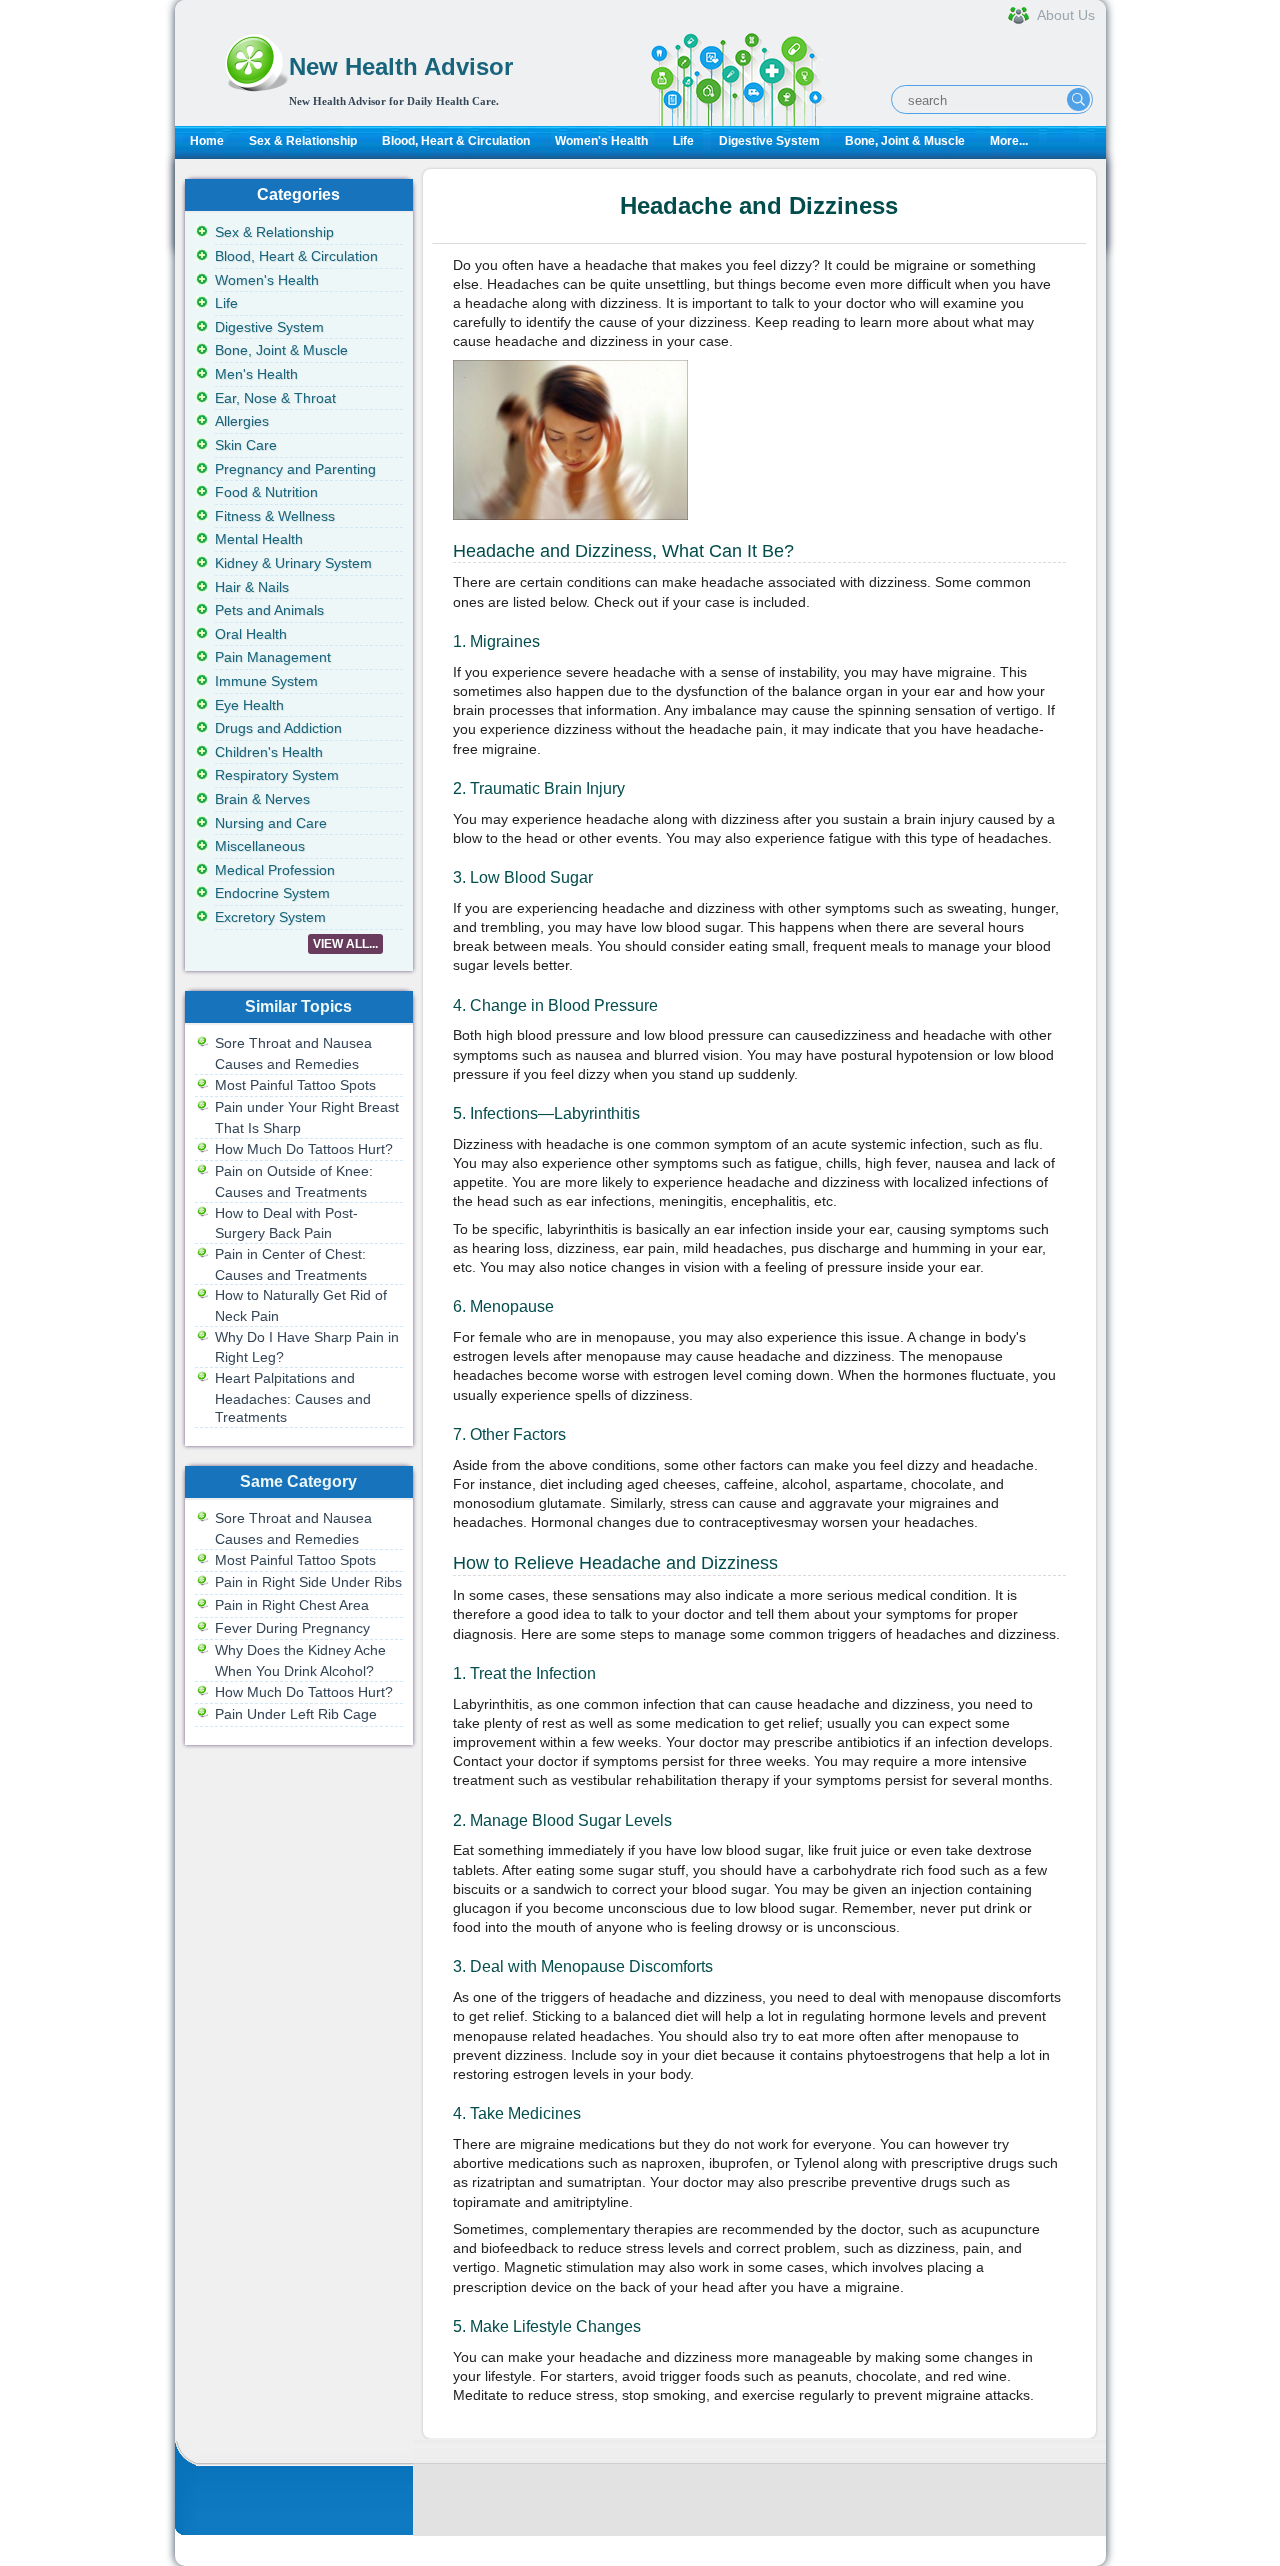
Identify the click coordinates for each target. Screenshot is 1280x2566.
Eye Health (249, 705)
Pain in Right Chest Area (292, 1605)
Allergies (242, 421)
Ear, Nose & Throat (275, 398)
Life (683, 141)
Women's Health (601, 141)
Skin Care (246, 445)
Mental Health (259, 539)
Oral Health (251, 634)
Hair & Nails (252, 587)
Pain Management (273, 657)
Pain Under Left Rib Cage (296, 1714)
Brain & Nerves (262, 799)
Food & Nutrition (266, 492)
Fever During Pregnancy (292, 1628)
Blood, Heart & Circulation (456, 141)
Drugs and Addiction (278, 728)
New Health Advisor (401, 66)
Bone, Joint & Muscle (905, 141)
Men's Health (256, 374)
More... (1009, 141)
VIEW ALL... (345, 944)
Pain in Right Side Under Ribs (308, 1582)
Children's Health (269, 752)
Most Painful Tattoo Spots (295, 1085)
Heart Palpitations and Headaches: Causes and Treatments (293, 1397)
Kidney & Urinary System (293, 563)
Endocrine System (272, 893)
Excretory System (270, 917)
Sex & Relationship (303, 141)
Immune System (266, 681)
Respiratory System (277, 775)
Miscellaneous (260, 846)
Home (207, 141)
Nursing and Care (271, 823)
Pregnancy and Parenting (295, 469)
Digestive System (769, 141)
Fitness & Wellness (275, 516)
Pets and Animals (269, 610)
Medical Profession (275, 870)
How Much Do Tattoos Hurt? (304, 1149)
